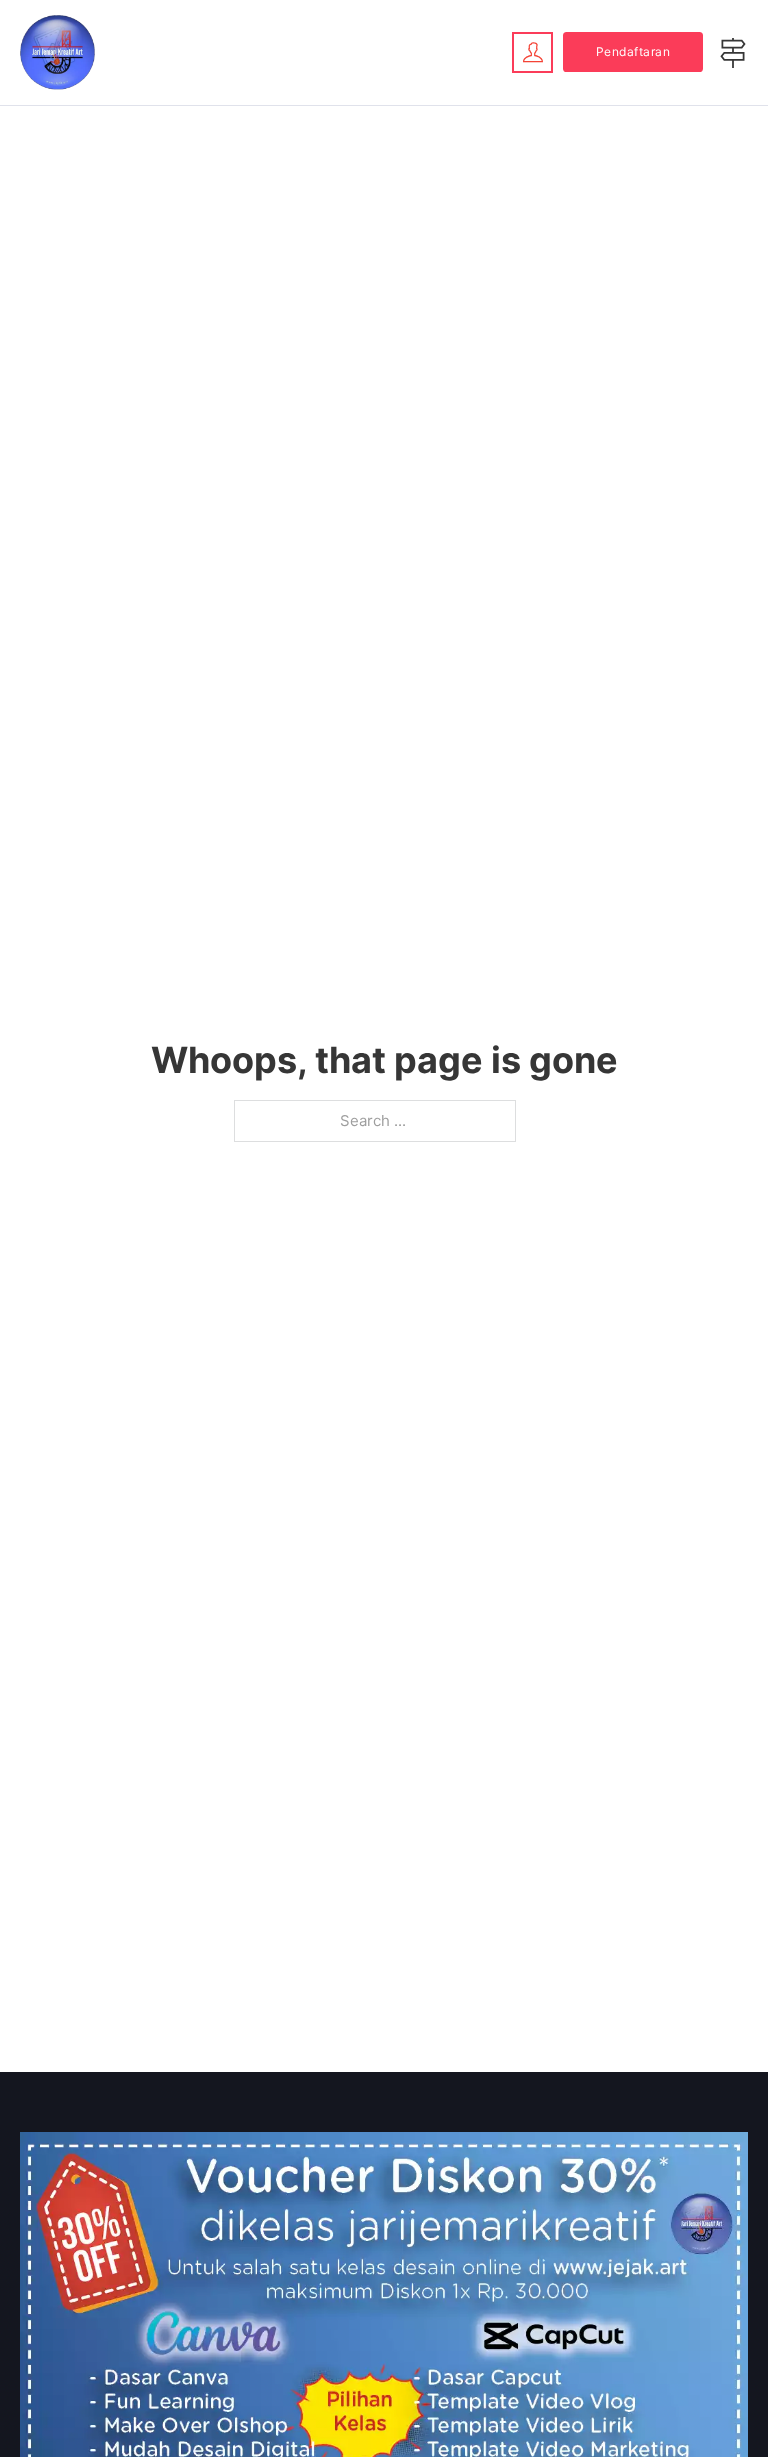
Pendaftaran (633, 51)
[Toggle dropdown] (532, 52)
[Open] (733, 53)
